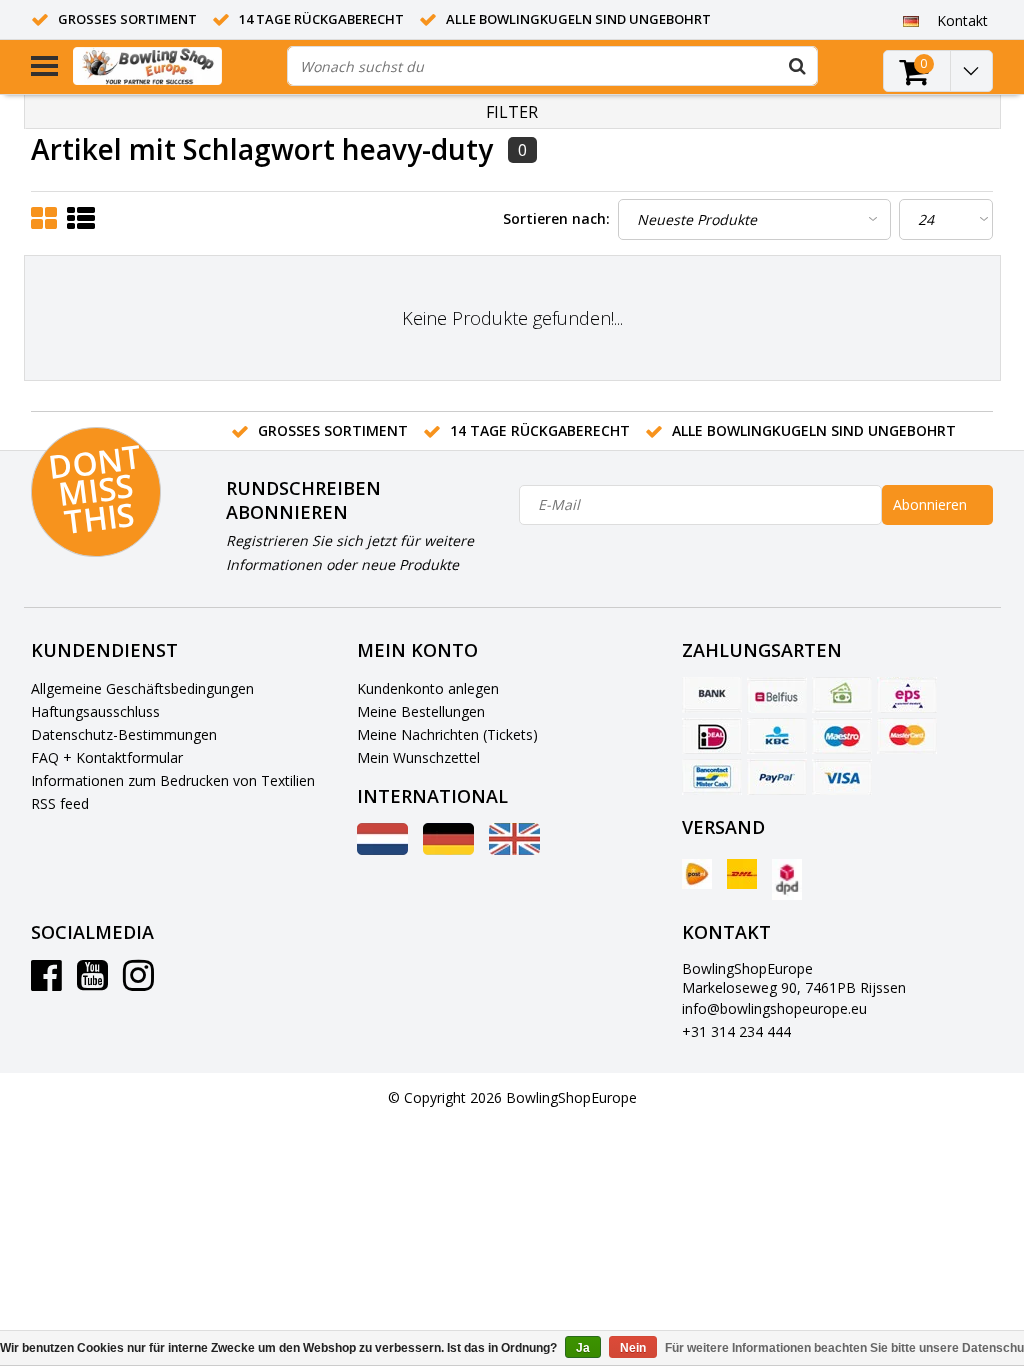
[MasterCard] (907, 736)
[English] (514, 849)
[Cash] (842, 695)
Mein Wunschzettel (418, 757)
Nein (633, 1348)
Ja (583, 1348)
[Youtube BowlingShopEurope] (92, 982)
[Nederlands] (382, 849)
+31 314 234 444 (736, 1031)
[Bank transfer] (712, 695)
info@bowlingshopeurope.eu (774, 1008)
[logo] (172, 66)
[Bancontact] (712, 777)
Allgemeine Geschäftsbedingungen (142, 688)
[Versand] (697, 874)
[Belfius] (777, 695)
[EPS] (907, 695)
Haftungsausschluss (95, 711)
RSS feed (60, 803)
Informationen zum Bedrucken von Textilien (173, 780)
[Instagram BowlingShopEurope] (138, 982)
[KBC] (777, 736)
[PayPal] (777, 777)
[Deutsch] (911, 20)
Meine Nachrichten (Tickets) (447, 734)
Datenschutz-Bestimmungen (124, 734)
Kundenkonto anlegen (428, 688)
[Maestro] (842, 736)
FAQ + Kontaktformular (107, 757)
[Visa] (842, 777)
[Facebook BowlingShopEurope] (46, 982)
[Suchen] (798, 66)
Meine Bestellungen (421, 711)
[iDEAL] (712, 736)
